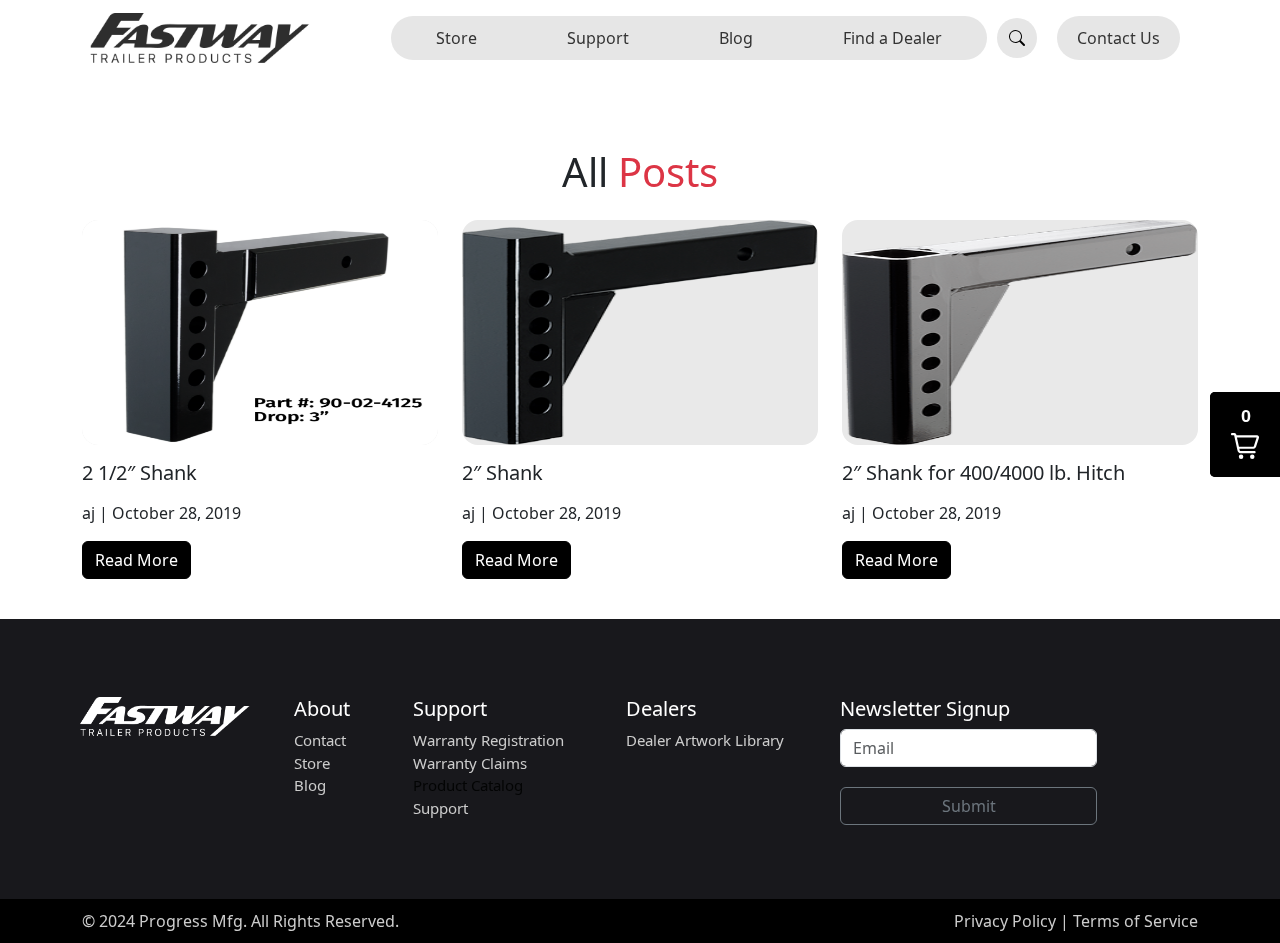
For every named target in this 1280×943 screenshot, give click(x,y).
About (322, 708)
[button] (1245, 434)
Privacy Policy (1005, 921)
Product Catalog (468, 785)
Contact (320, 740)
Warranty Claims (470, 763)
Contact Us (1118, 38)
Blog (736, 38)
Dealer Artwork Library (705, 740)
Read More (136, 560)
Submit (969, 806)
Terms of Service (1135, 921)
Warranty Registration (488, 740)
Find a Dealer (892, 38)
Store (456, 38)
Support (598, 38)
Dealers (661, 708)
